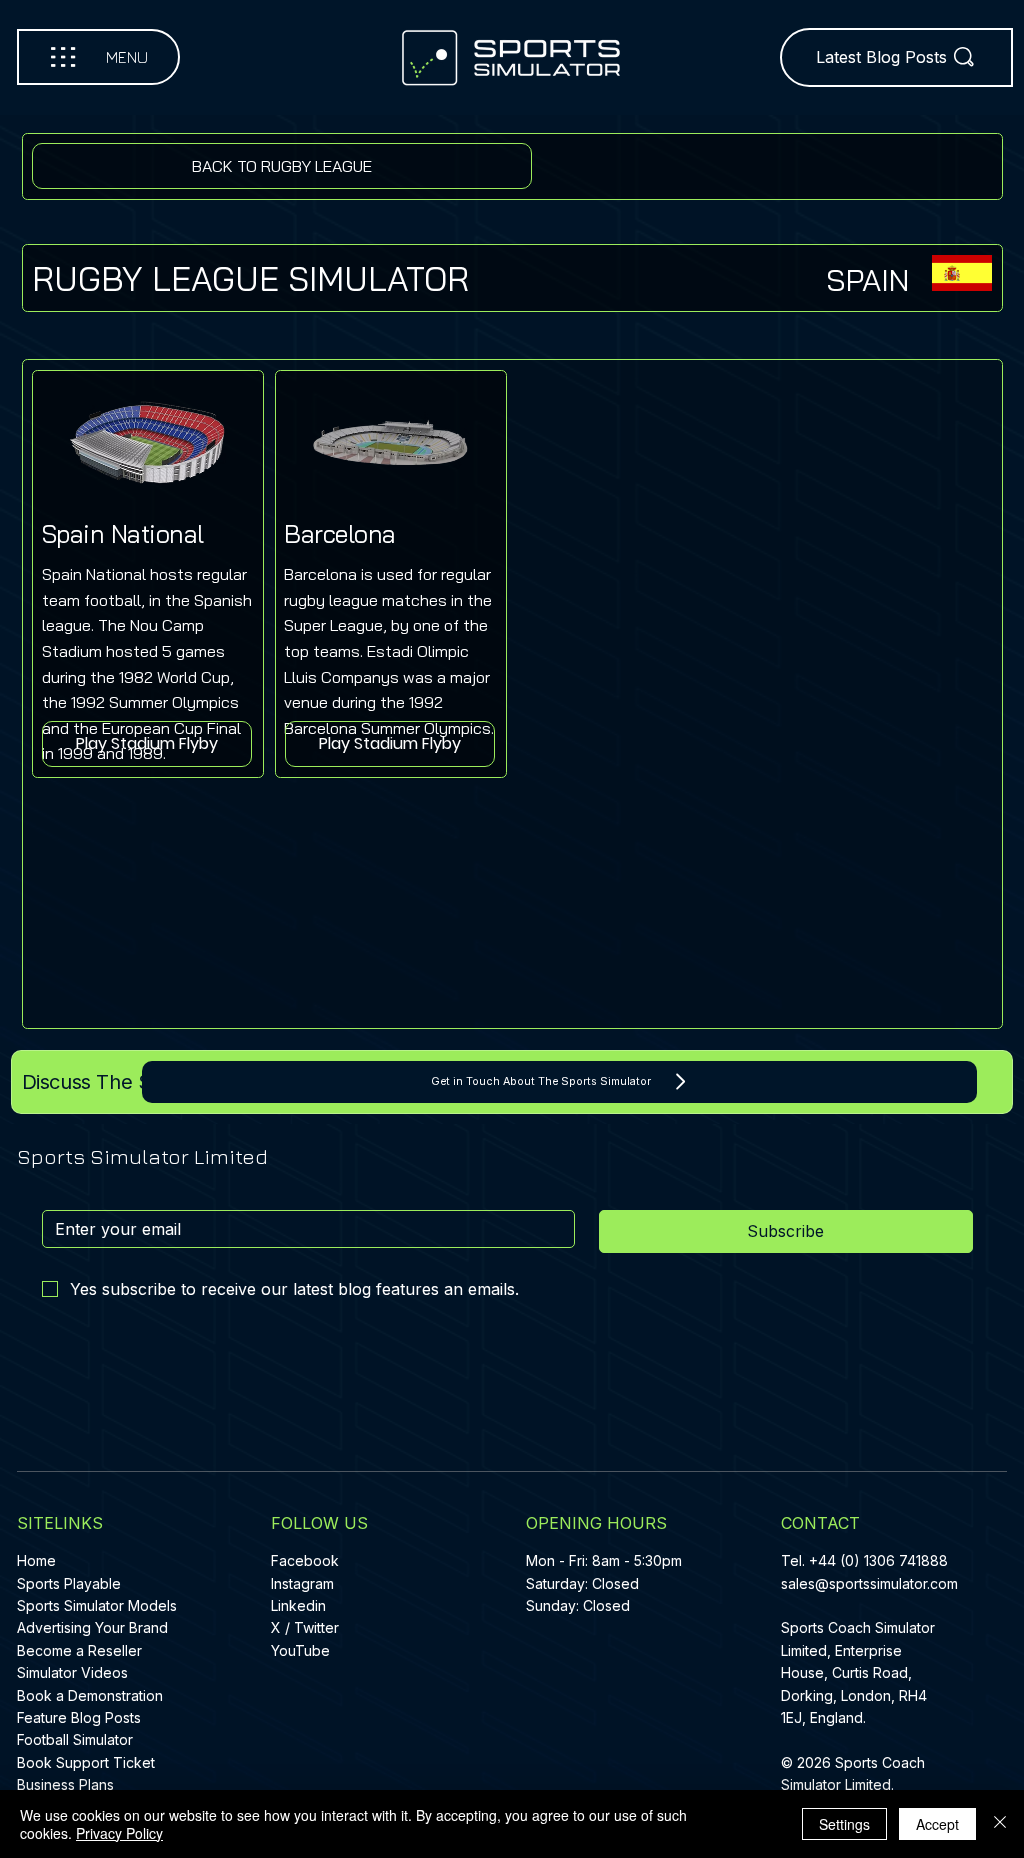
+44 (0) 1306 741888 (878, 1560)
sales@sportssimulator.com (869, 1583)
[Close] (1000, 1824)
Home (36, 1560)
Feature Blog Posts (79, 1717)
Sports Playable (69, 1583)
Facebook (305, 1560)
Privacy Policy (119, 1833)
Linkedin (298, 1605)
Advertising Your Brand (92, 1627)
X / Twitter (305, 1627)
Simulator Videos (72, 1672)
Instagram (302, 1583)
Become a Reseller (79, 1650)
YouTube (300, 1650)
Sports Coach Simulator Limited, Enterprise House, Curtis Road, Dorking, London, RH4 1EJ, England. (858, 1672)
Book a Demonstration (90, 1695)
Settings (844, 1824)
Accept (937, 1824)
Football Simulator (75, 1739)
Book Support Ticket (86, 1762)
